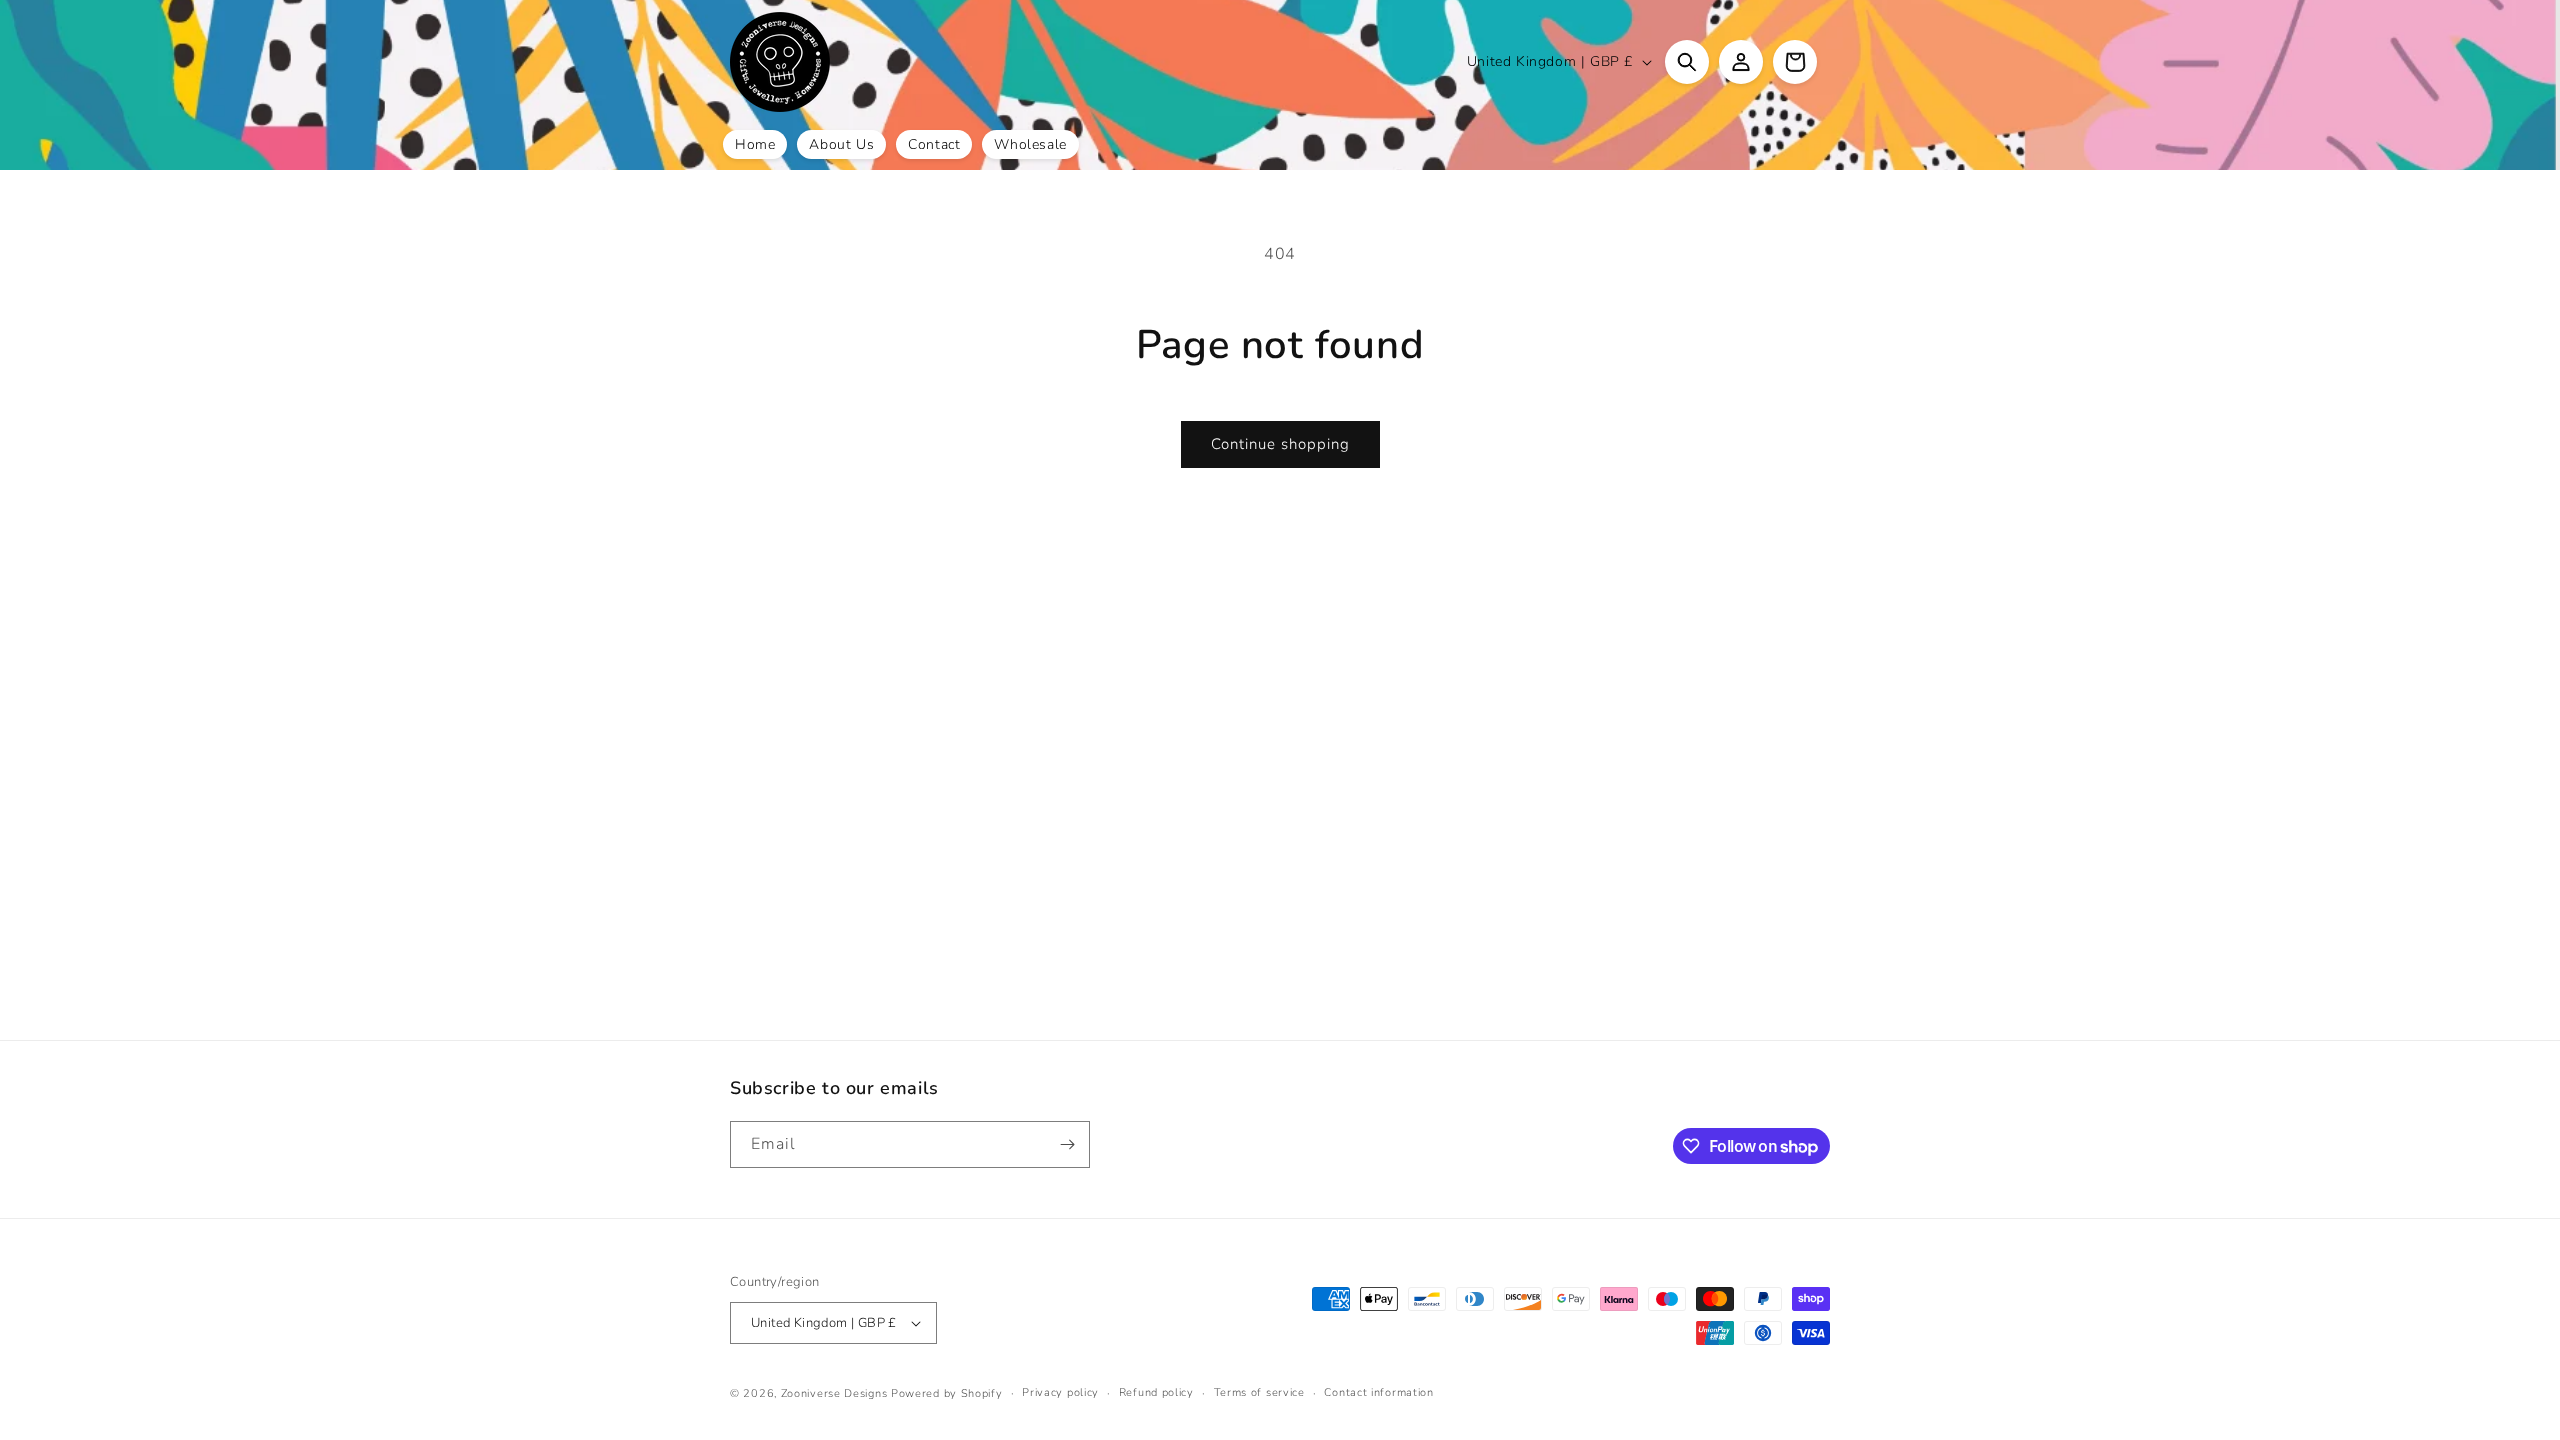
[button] (1687, 62)
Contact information (1378, 1392)
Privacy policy (1060, 1392)
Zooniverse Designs (834, 1393)
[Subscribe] (1067, 1144)
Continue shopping (1280, 444)
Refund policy (1156, 1392)
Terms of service (1259, 1392)
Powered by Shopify (947, 1393)
